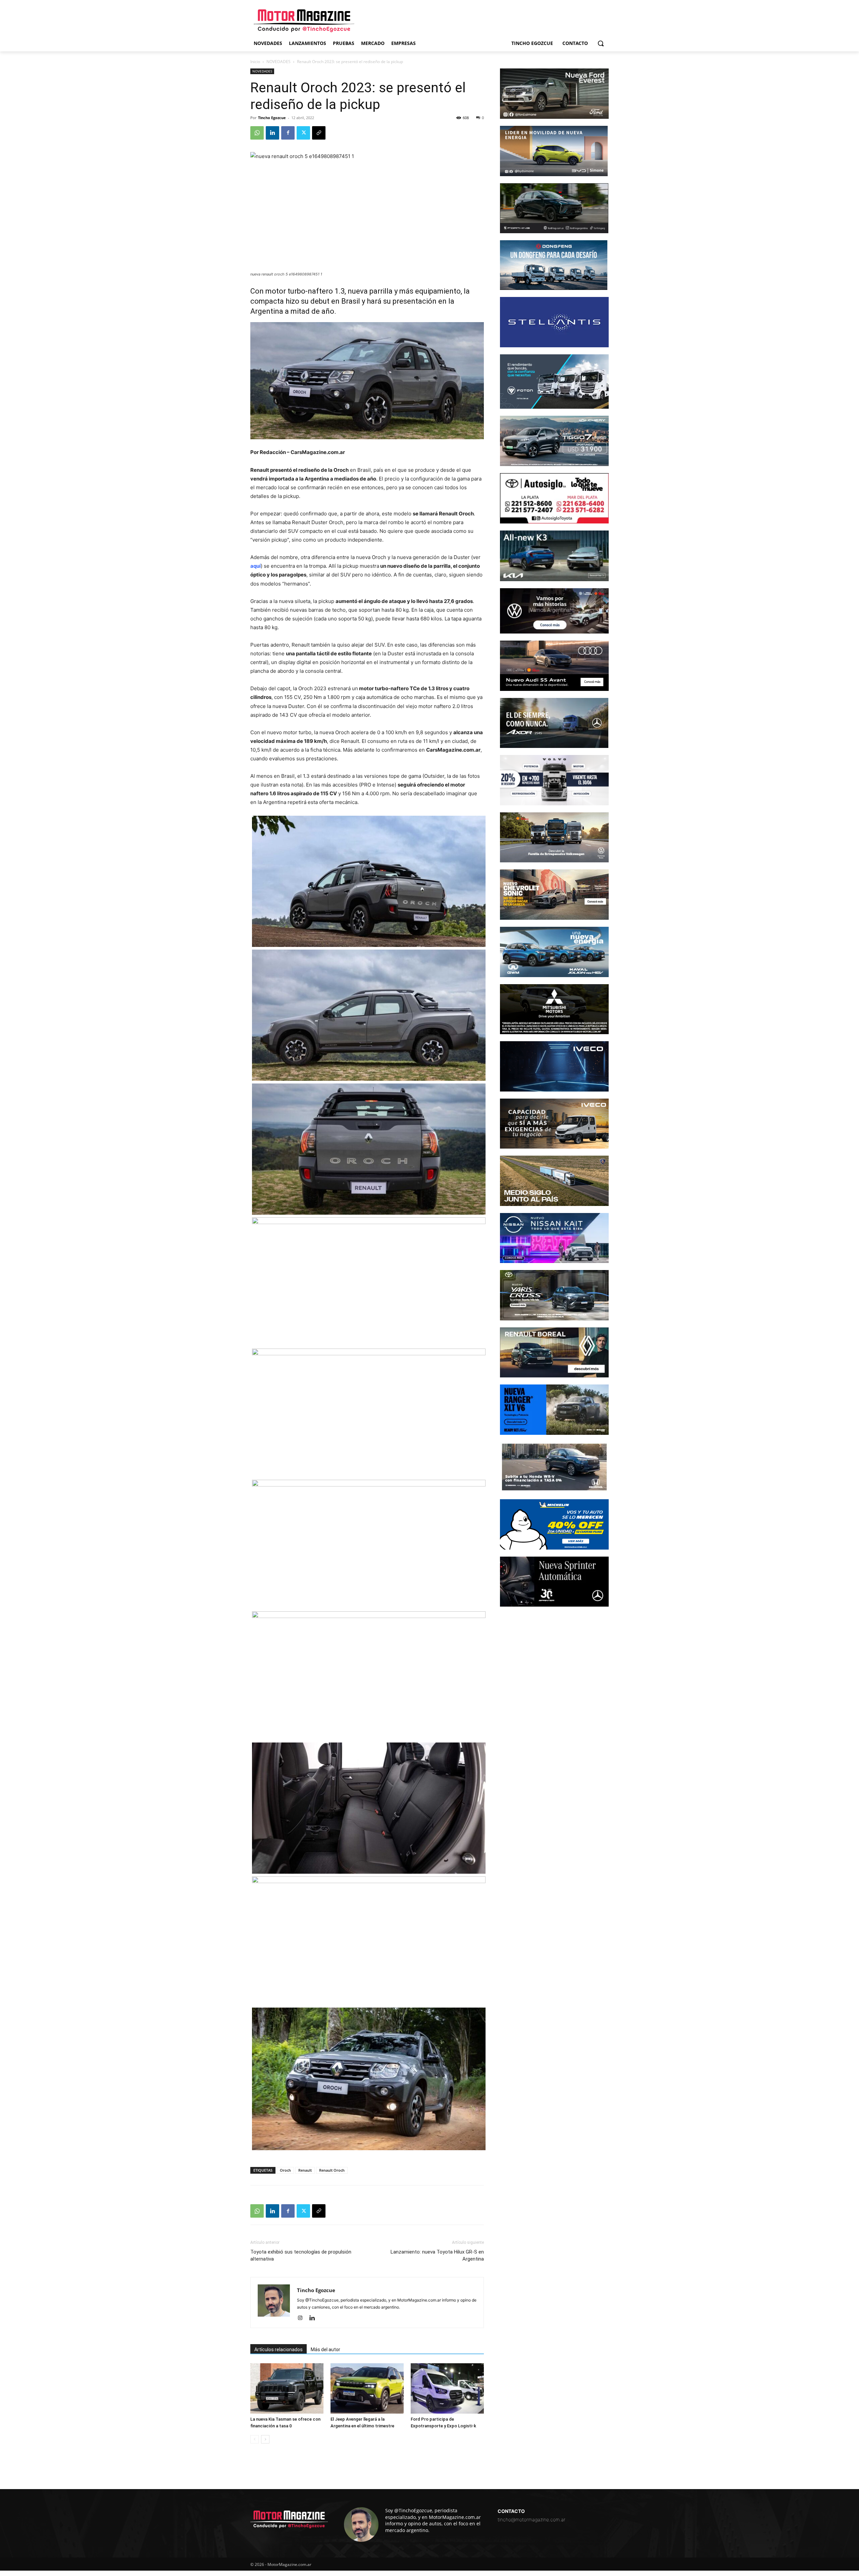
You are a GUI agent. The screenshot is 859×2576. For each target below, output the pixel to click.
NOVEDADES (279, 62)
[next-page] (265, 2439)
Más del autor (325, 2350)
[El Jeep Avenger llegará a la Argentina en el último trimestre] (367, 2388)
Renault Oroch (332, 2170)
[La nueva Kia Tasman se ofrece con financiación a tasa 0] (287, 2388)
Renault (305, 2170)
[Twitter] (303, 133)
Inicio (255, 62)
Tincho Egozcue (272, 118)
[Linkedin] (272, 133)
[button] (601, 43)
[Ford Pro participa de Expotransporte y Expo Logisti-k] (447, 2388)
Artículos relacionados (279, 2350)
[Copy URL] (319, 133)
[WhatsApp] (257, 133)
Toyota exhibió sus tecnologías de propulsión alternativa (301, 2255)
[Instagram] (302, 2318)
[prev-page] (255, 2439)
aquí (256, 566)
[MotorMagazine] (304, 21)
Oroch (285, 2170)
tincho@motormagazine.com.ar (532, 2519)
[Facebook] (288, 133)
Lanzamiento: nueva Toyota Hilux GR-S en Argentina (437, 2255)
